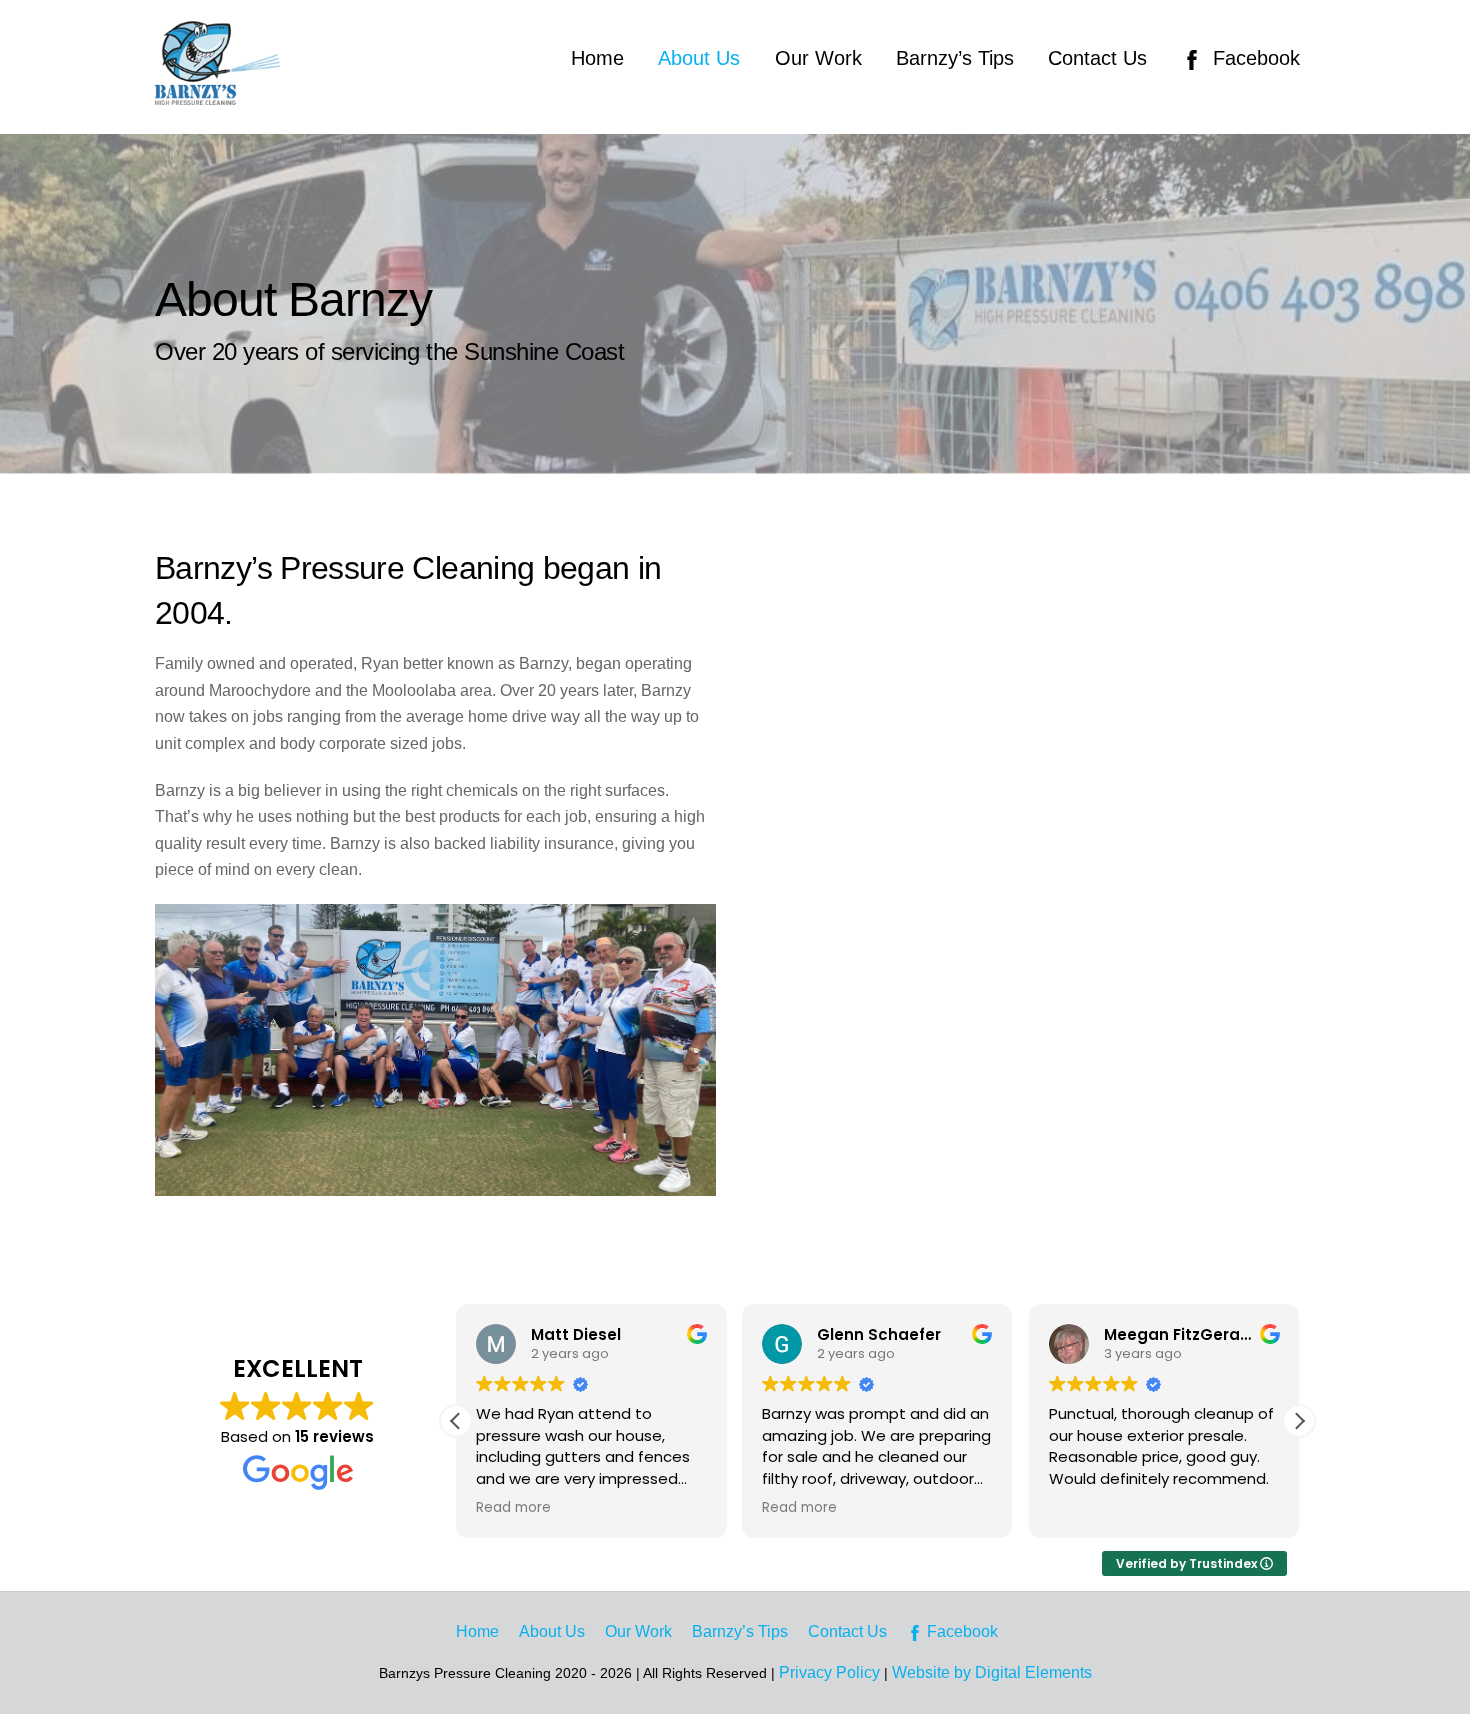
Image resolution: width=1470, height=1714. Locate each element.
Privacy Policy (829, 1672)
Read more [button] (513, 1508)
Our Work (818, 58)
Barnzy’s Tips (955, 58)
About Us (699, 58)
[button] (1299, 1421)
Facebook (1253, 58)
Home (597, 58)
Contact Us (1097, 58)
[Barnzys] (217, 95)
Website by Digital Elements (992, 1672)
